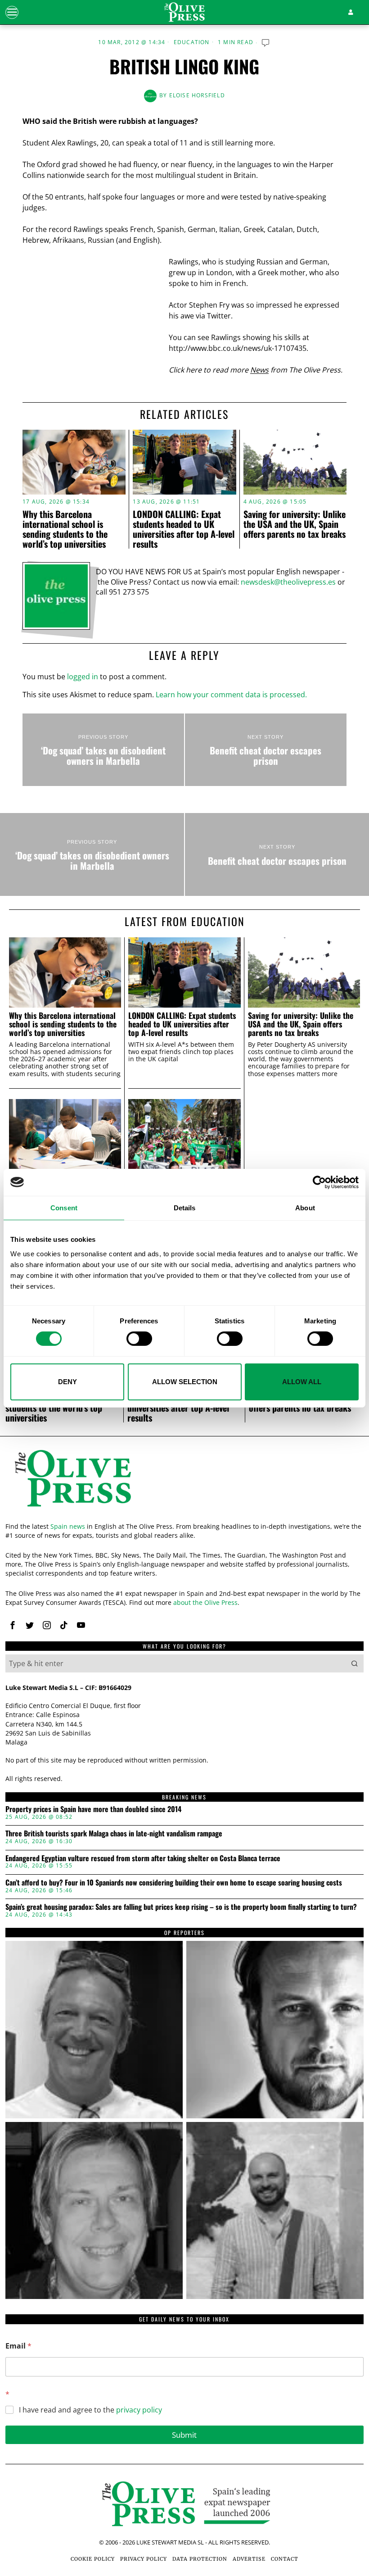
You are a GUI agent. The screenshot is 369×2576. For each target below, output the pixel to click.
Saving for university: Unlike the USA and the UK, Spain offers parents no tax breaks (295, 524)
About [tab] (305, 1207)
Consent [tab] (64, 1207)
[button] (355, 1663)
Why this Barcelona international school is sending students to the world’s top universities (65, 529)
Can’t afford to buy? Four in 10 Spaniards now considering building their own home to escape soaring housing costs (174, 1883)
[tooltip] (13, 1625)
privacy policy (139, 2410)
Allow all (302, 1382)
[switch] (139, 1339)
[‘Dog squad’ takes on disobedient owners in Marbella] (103, 750)
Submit (184, 2435)
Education (192, 42)
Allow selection (185, 1382)
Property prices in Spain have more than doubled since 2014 (93, 1809)
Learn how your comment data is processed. (231, 695)
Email (18, 2346)
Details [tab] (185, 1207)
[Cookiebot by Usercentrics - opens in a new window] (319, 1182)
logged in (83, 677)
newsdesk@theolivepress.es (288, 582)
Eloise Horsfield (197, 95)
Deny (67, 1382)
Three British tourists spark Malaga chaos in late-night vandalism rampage (114, 1834)
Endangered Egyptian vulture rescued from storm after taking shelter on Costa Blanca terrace (143, 1858)
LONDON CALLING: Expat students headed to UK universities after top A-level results (184, 529)
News (259, 370)
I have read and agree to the (90, 2410)
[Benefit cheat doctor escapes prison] (266, 750)
